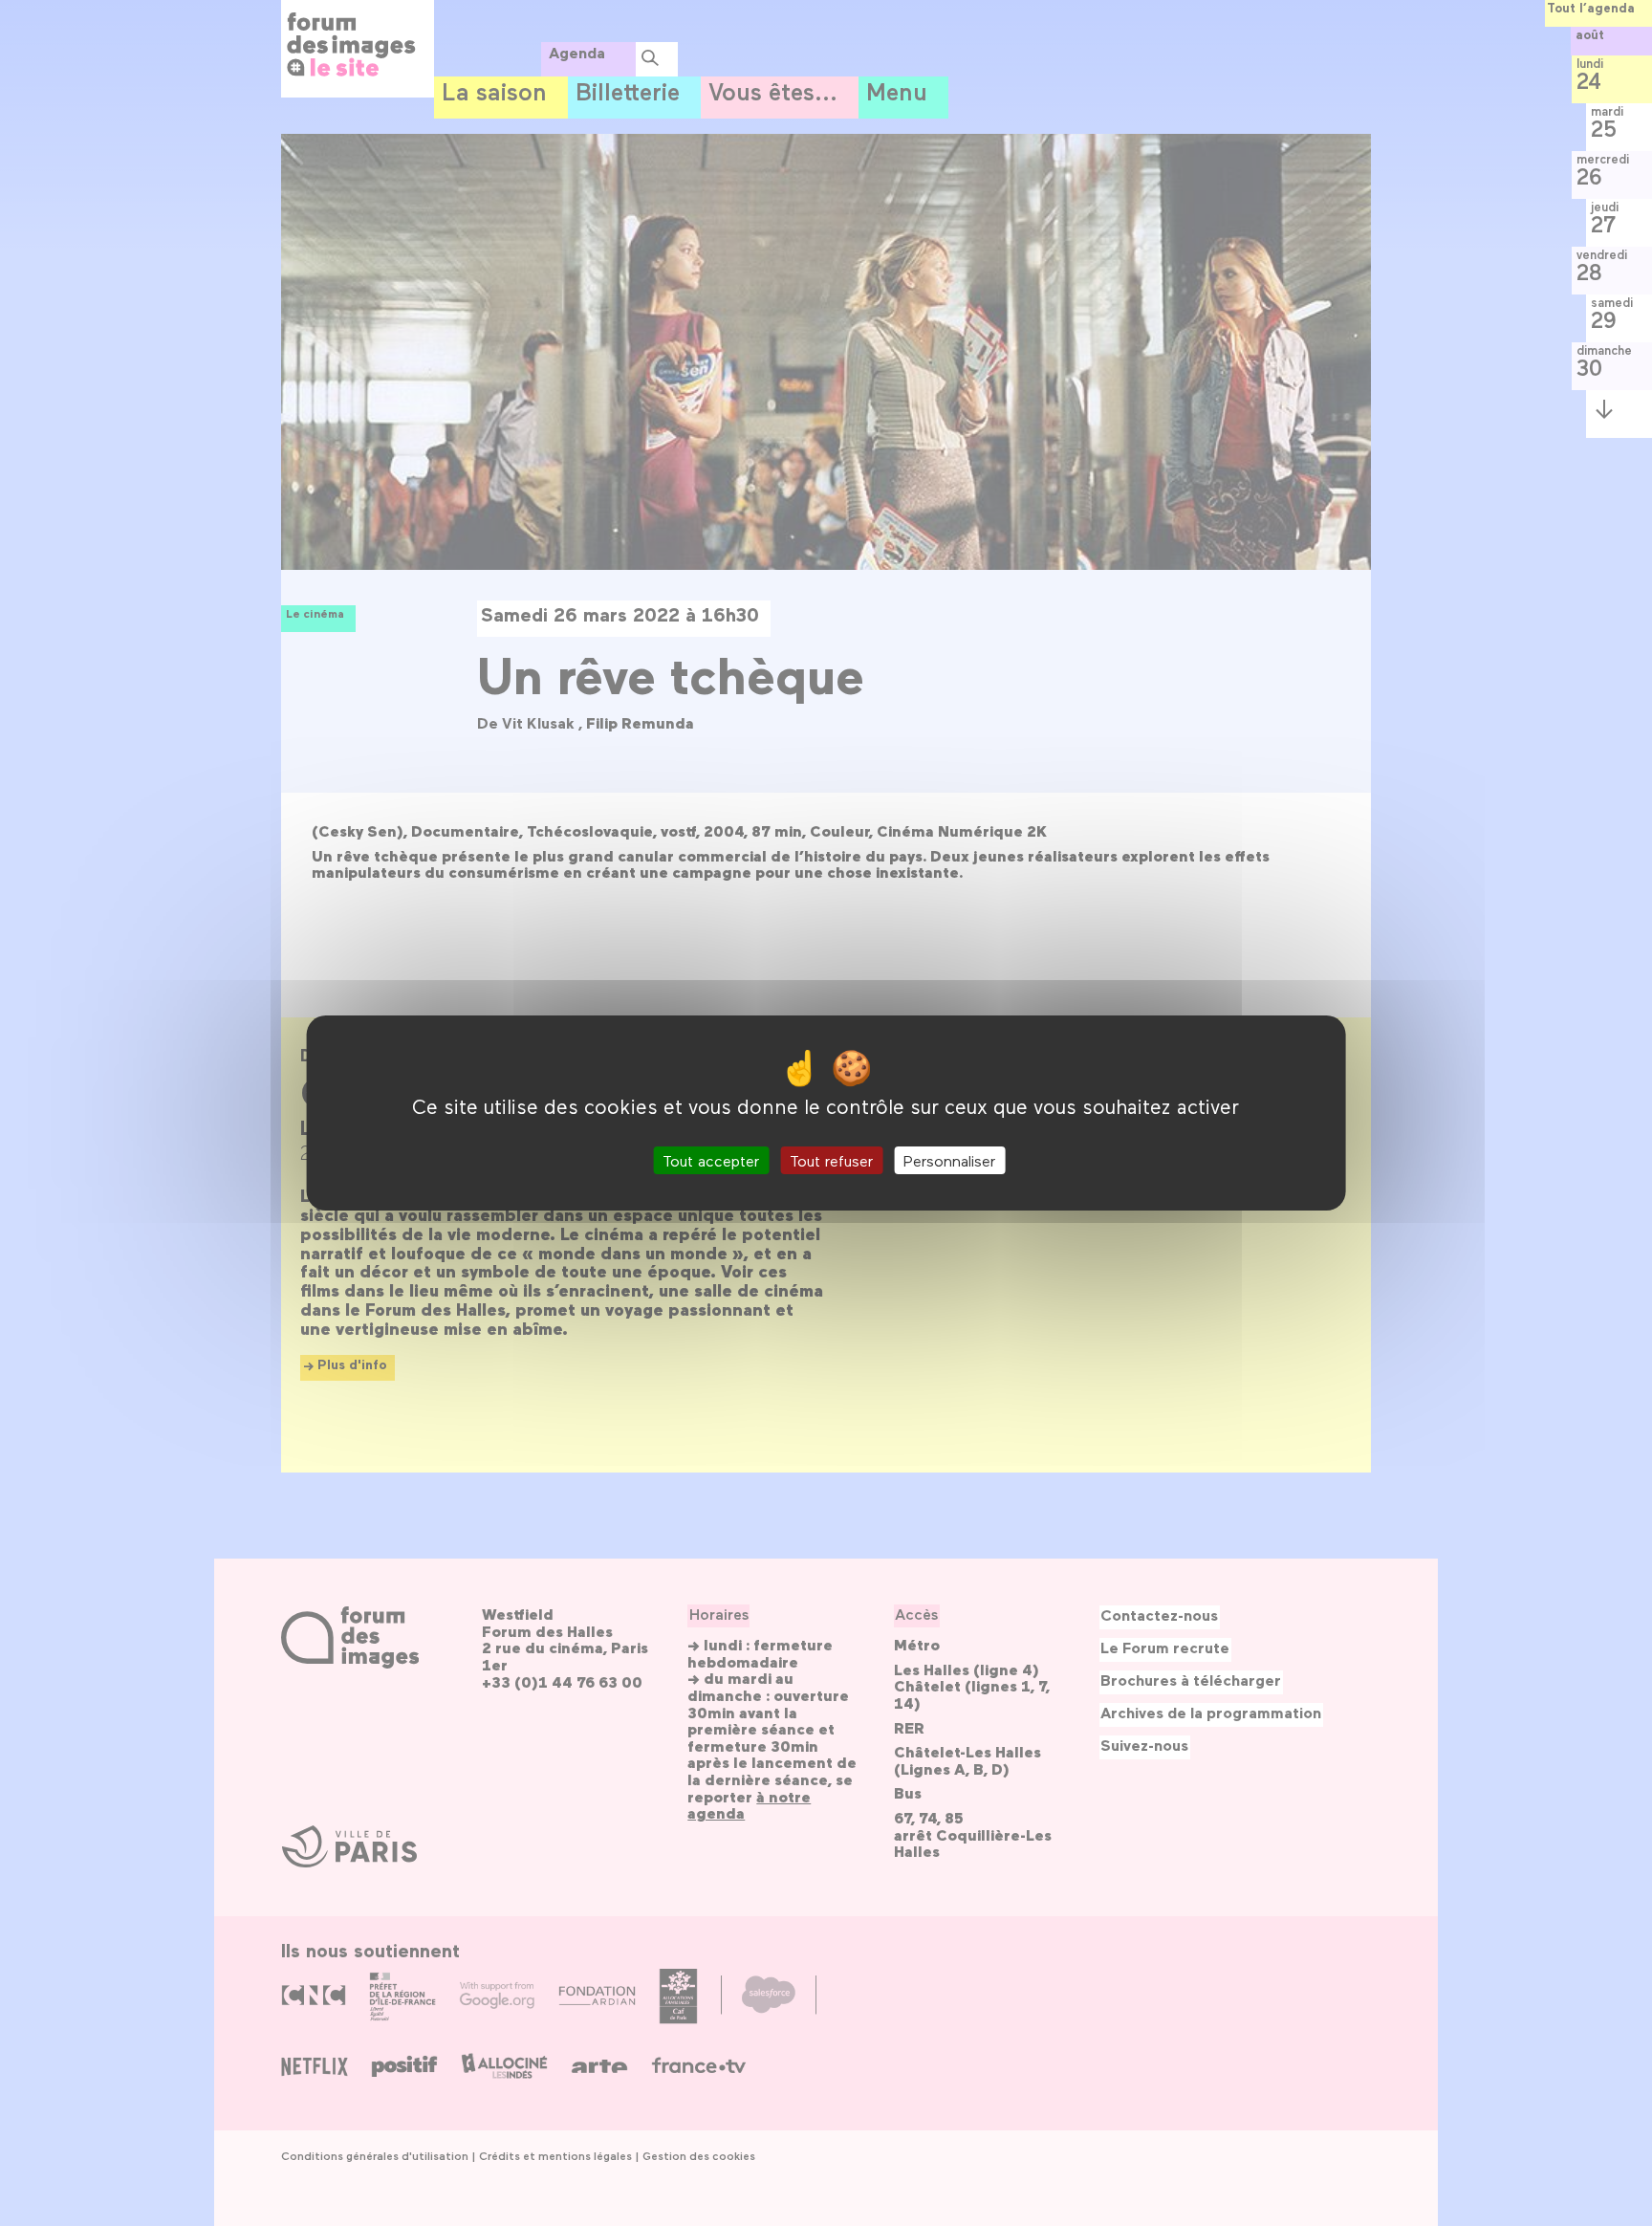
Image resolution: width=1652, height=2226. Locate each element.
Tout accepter (711, 1160)
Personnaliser (949, 1160)
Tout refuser (831, 1160)
